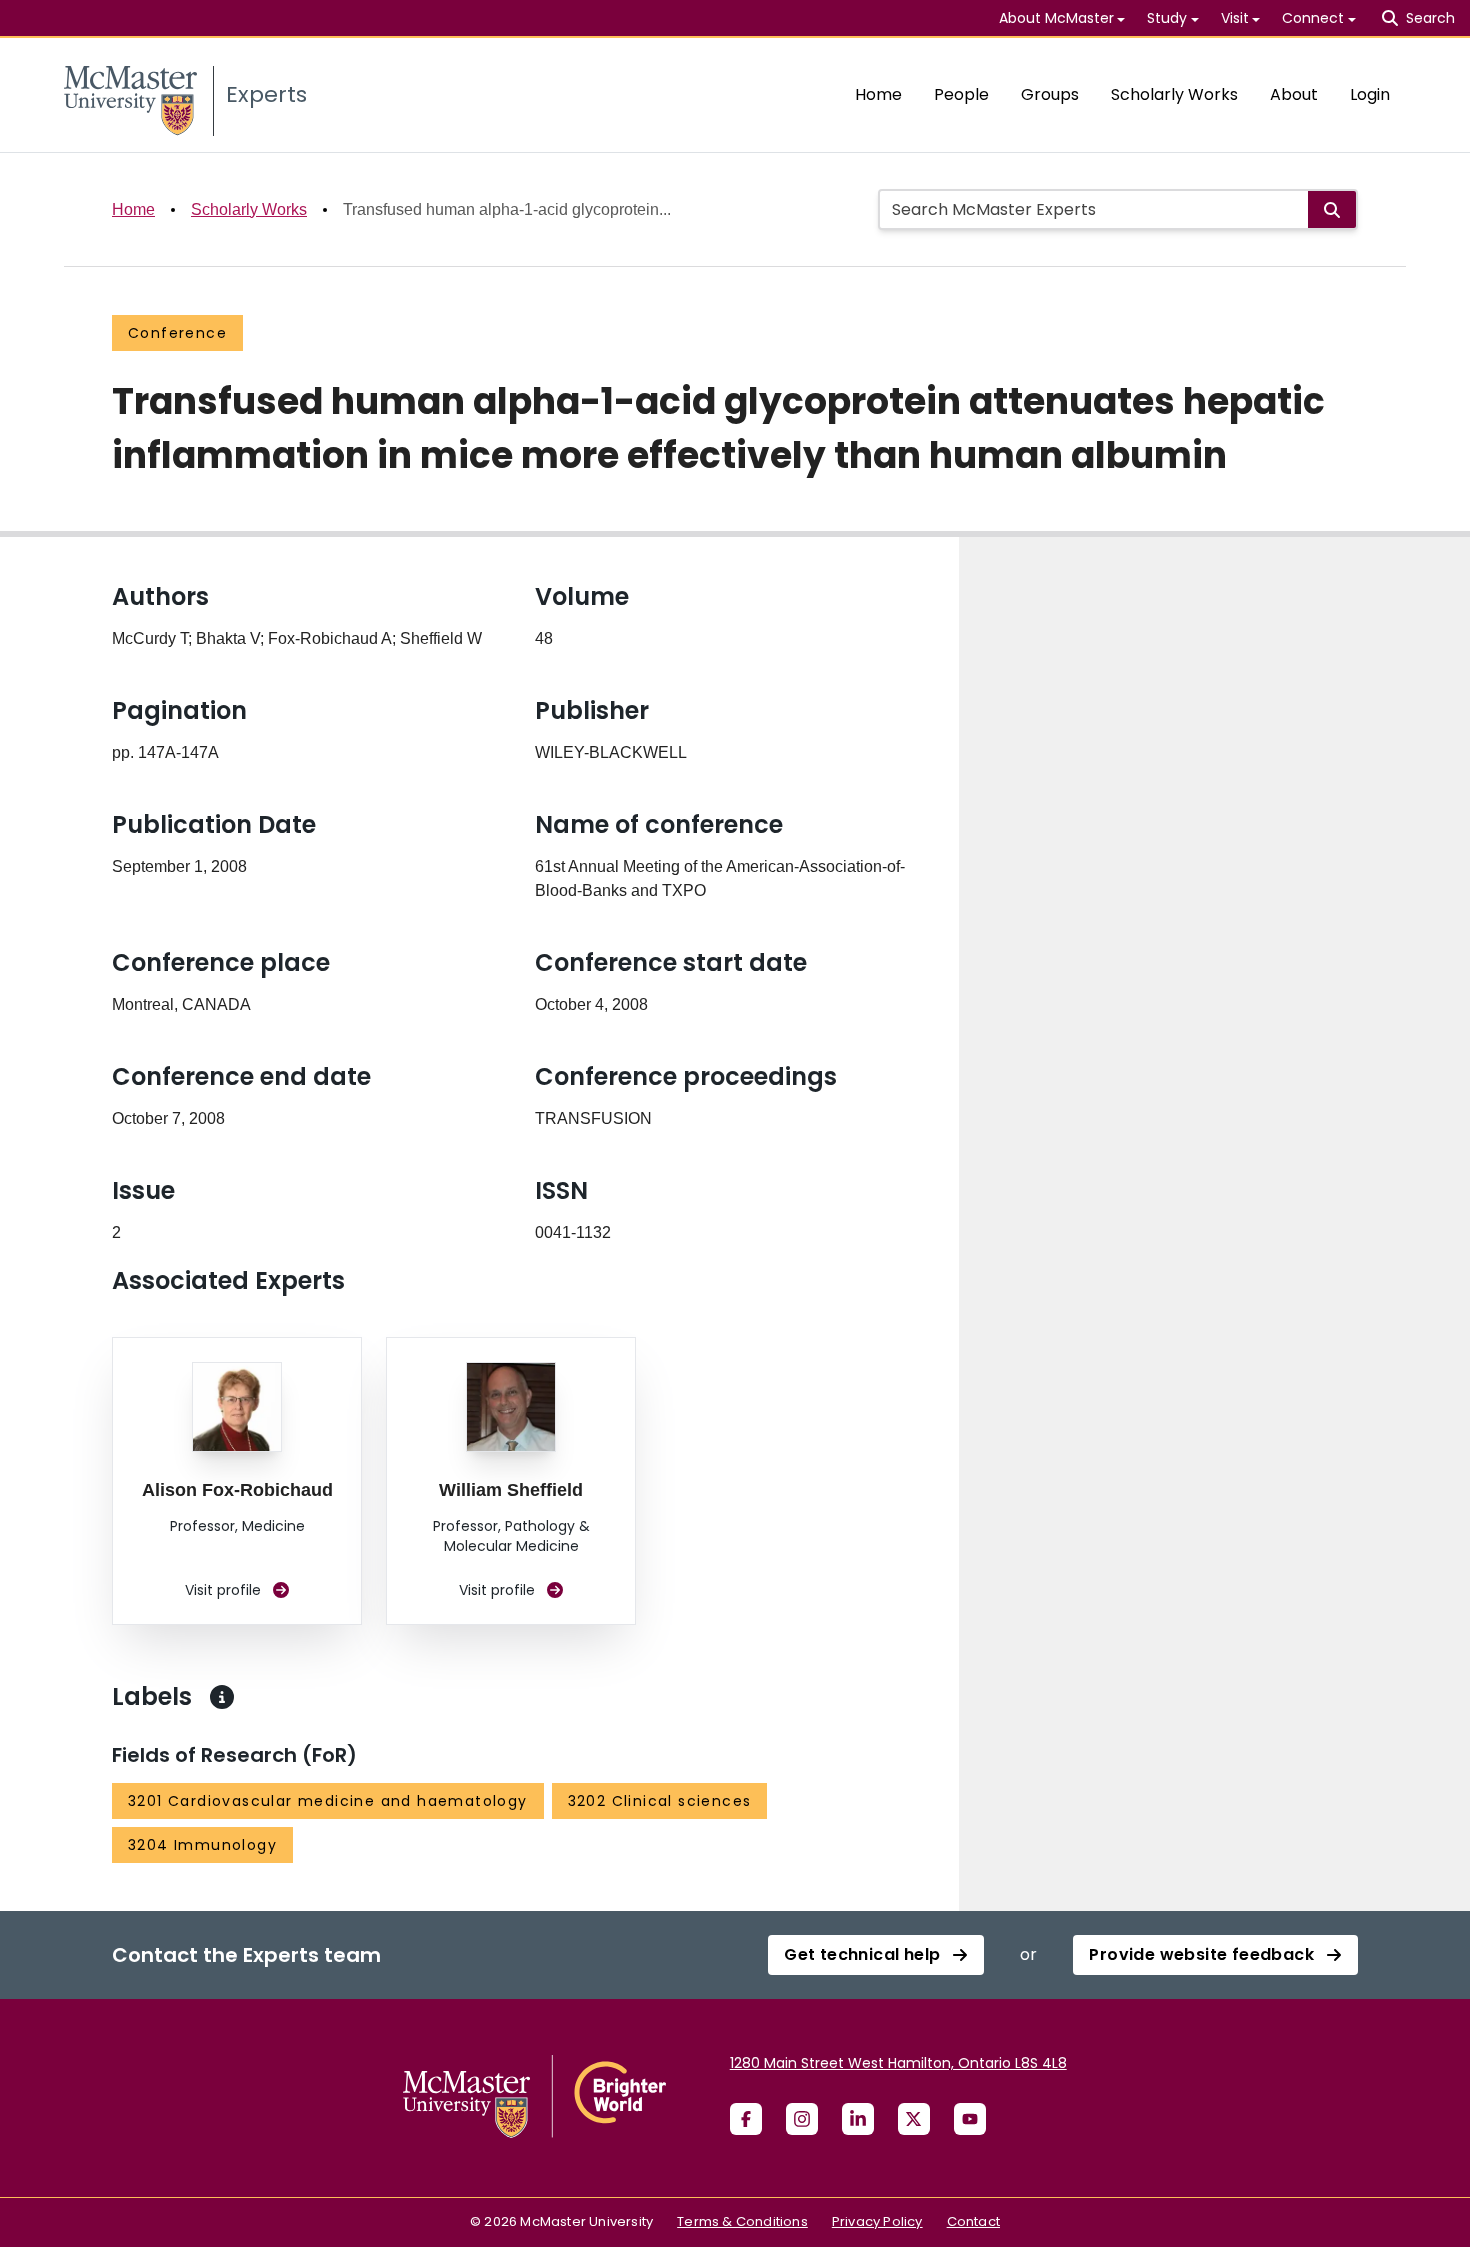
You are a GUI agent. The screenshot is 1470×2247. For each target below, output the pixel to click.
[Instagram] (802, 2119)
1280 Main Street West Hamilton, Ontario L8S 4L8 (898, 2063)
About (1294, 94)
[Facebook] (746, 2119)
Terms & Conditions (742, 2221)
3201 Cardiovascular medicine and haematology (328, 1801)
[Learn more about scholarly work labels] (222, 1697)
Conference (177, 333)
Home (878, 94)
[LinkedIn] (858, 2119)
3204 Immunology (202, 1845)
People (961, 94)
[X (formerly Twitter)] (914, 2119)
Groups (1050, 94)
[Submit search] (1332, 209)
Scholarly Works (1174, 94)
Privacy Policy (877, 2221)
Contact (973, 2221)
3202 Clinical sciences (660, 1801)
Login (1370, 94)
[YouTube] (970, 2119)
